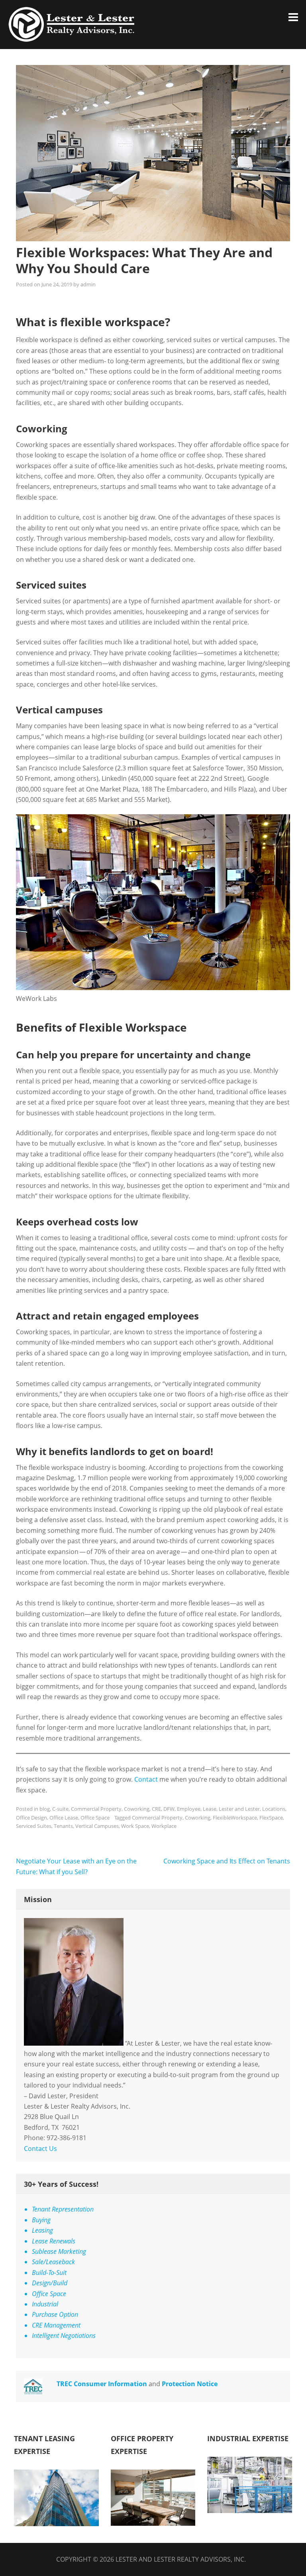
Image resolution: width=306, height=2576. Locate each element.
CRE (156, 1809)
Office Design (31, 1818)
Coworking (137, 1809)
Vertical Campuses (97, 1826)
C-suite (60, 1809)
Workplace (164, 1826)
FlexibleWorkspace (235, 1818)
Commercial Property (96, 1809)
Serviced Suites (34, 1826)
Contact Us (40, 2149)
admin (88, 284)
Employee (189, 1809)
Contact (146, 1779)
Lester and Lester (239, 1809)
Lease (210, 1809)
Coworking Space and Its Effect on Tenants (227, 1861)
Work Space (135, 1826)
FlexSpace (271, 1818)
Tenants (63, 1826)
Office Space (95, 1818)
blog (45, 1809)
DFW (169, 1809)
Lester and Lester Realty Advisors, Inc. (181, 2559)
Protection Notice (190, 2384)
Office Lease (64, 1818)
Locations (274, 1809)
